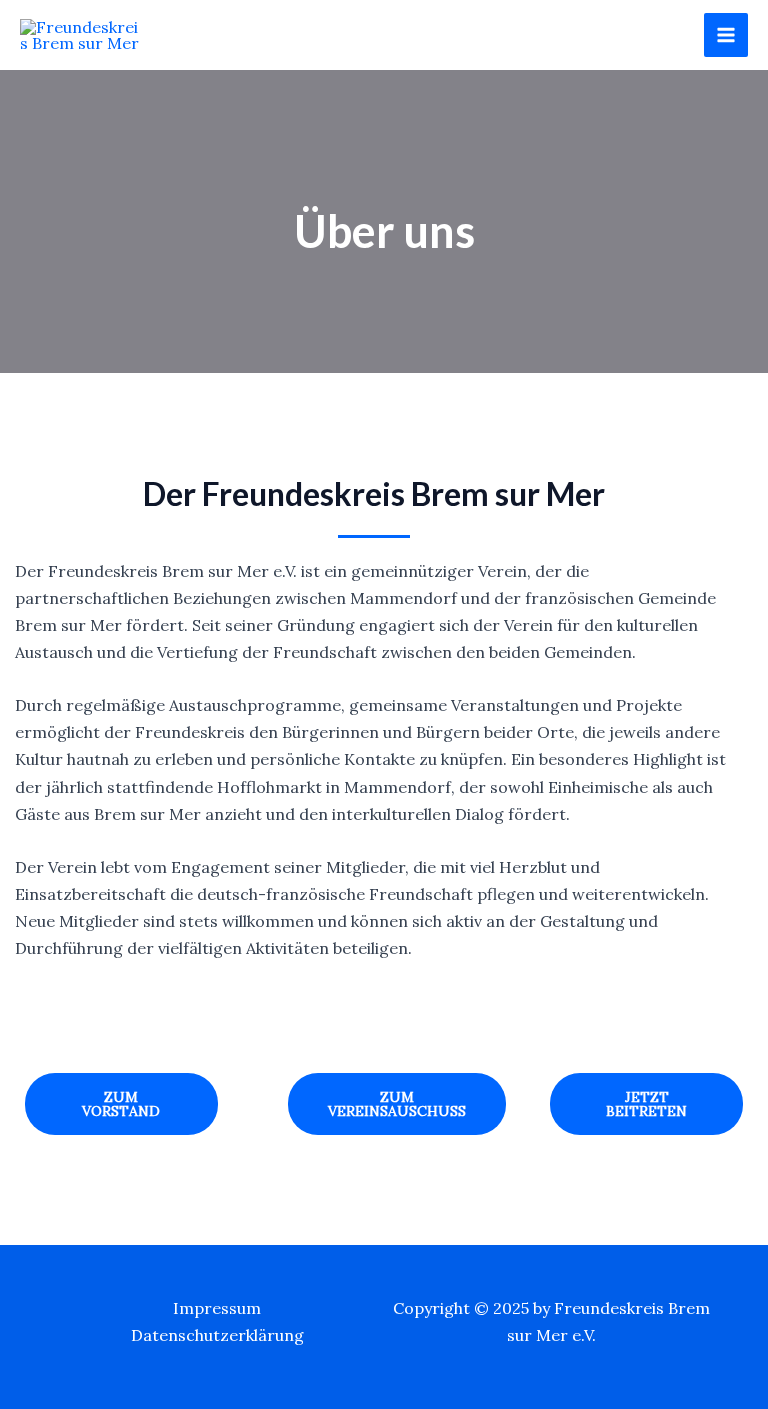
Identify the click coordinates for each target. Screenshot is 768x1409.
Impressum (217, 1308)
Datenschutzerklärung (217, 1335)
